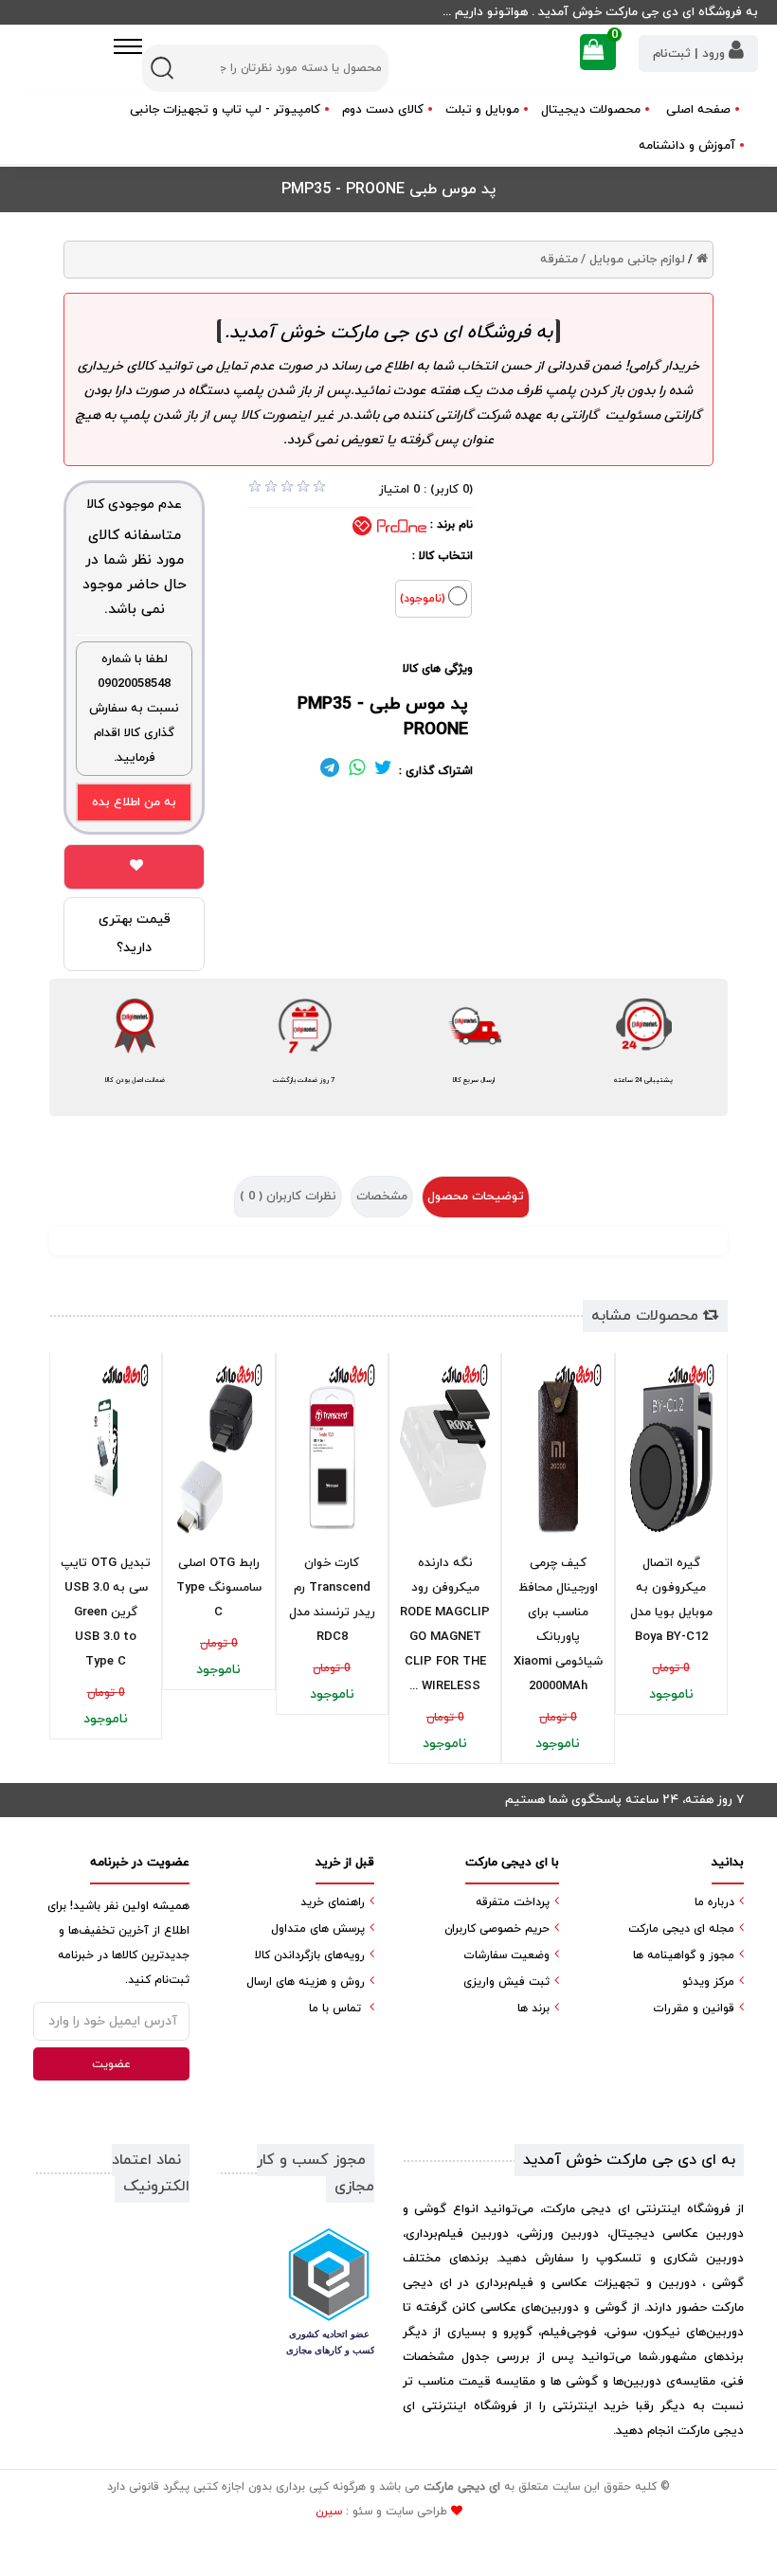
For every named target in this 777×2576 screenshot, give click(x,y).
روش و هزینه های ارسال (306, 1982)
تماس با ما (335, 2009)
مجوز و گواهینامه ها (684, 1955)
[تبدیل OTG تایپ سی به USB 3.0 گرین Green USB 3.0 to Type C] (106, 1449)
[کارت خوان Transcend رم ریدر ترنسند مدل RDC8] (332, 1449)
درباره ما (714, 1902)
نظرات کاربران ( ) (288, 1197)
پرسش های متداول (318, 1929)
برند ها (533, 2009)
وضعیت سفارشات (506, 1955)
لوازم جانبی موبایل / (633, 260)
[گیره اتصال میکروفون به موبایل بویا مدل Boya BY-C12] (671, 1449)
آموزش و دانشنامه (687, 146)
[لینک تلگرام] (330, 771)
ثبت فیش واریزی (506, 1982)
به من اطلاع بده (134, 802)
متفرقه (559, 260)
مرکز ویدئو (708, 1982)
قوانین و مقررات (694, 2009)
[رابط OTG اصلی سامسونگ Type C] (218, 1449)
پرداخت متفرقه (513, 1902)
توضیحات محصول (476, 1197)
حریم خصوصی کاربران (497, 1929)
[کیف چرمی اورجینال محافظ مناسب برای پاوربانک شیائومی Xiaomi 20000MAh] (558, 1449)
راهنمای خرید (333, 1902)
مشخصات (382, 1197)
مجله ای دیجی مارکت (681, 1929)
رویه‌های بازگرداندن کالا (310, 1955)
